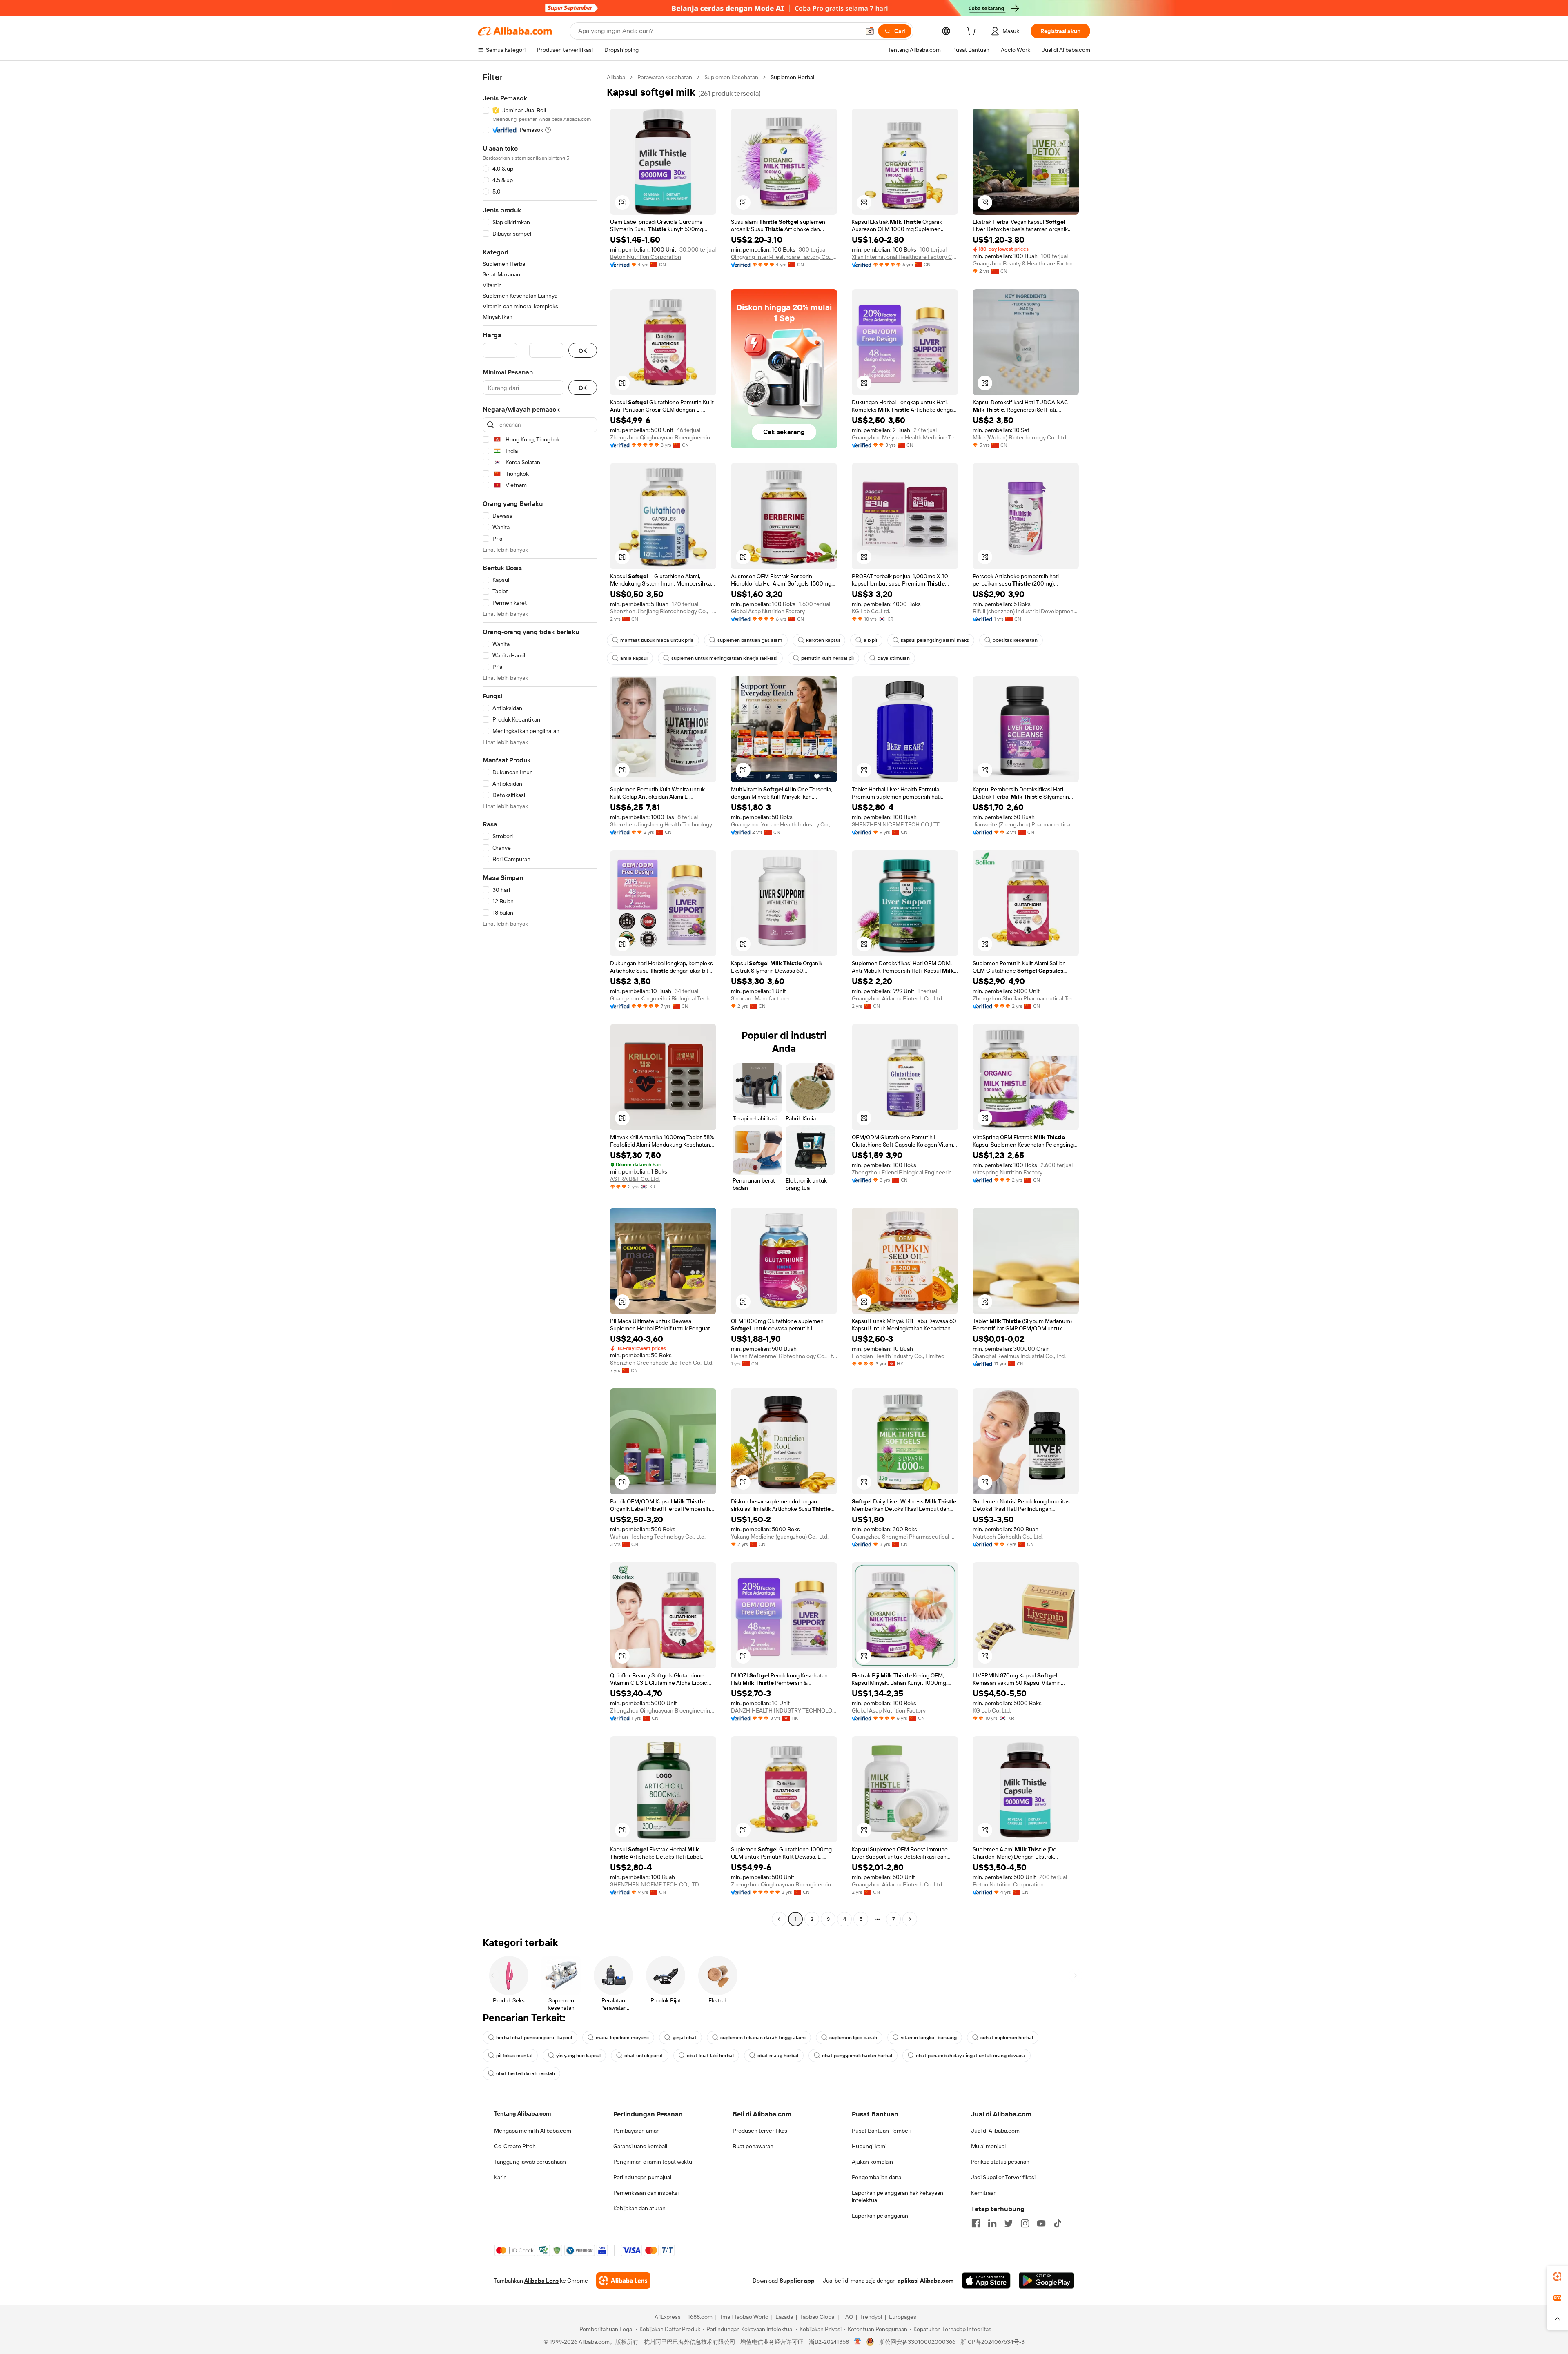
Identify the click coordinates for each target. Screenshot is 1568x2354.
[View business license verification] (858, 2342)
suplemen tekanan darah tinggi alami (763, 2038)
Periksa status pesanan (1000, 2162)
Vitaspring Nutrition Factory (1008, 1172)
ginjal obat (685, 2038)
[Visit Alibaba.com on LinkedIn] (992, 2223)
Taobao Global (818, 2317)
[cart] (973, 32)
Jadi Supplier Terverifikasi (1003, 2177)
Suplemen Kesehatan (731, 77)
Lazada (784, 2317)
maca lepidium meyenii (622, 2038)
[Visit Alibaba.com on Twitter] (1009, 2223)
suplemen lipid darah (853, 2038)
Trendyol (871, 2317)
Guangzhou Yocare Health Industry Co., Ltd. (784, 824)
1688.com (700, 2317)
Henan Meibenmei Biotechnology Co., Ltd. (784, 1356)
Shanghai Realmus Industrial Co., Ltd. (1019, 1356)
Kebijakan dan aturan (639, 2208)
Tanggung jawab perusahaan (530, 2162)
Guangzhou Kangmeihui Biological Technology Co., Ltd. (663, 998)
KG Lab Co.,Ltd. (871, 611)
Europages (903, 2317)
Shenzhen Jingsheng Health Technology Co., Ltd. (663, 824)
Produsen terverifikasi (761, 2131)
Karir (500, 2177)
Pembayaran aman (637, 2131)
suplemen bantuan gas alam (750, 640)
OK (583, 351)
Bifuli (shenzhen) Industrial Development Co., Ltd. (1026, 611)
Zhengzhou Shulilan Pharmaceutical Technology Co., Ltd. (1026, 998)
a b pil (870, 640)
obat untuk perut (644, 2056)
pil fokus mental (514, 2056)
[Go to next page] (910, 1919)
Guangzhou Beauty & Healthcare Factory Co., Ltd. (1026, 263)
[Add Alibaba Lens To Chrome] (623, 2281)
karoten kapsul (823, 640)
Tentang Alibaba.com (522, 2113)
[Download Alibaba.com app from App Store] (986, 2281)
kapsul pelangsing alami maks (935, 640)
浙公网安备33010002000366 (917, 2342)
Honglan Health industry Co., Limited (898, 1356)
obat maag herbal (778, 2056)
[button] (870, 31)
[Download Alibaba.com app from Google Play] (1046, 2281)
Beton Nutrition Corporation (646, 257)
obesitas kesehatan (1015, 640)
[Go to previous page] (779, 1919)
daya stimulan (894, 658)
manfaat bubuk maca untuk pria (657, 640)
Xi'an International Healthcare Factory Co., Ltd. (905, 257)
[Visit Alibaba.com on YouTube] (1041, 2223)
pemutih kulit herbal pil (827, 658)
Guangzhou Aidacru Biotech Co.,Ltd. (898, 998)
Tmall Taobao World (744, 2317)
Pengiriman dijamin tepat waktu (653, 2162)
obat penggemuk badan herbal (857, 2056)
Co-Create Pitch (515, 2146)
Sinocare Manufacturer (760, 998)
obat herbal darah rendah (526, 2073)
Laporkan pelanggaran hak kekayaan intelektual (898, 2196)
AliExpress (668, 2317)
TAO (848, 2317)
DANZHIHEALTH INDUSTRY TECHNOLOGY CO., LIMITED (784, 1710)
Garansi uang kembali (640, 2146)
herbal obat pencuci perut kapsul (534, 2038)
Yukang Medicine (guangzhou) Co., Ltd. (780, 1537)
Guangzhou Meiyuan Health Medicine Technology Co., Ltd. (905, 437)
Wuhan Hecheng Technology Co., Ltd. (658, 1537)
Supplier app (797, 2281)
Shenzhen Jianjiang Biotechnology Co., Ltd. (663, 611)
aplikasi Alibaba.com (925, 2281)
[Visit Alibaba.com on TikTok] (1058, 2223)
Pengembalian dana (876, 2177)
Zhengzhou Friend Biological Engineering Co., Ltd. (905, 1172)
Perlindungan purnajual (642, 2177)
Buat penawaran (753, 2146)
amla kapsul (634, 658)
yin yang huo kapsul (578, 2056)
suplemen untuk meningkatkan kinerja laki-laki (724, 658)
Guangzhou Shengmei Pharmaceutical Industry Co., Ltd (905, 1537)
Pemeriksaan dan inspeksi (646, 2193)
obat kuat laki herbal (710, 2056)
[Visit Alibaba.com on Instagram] (1025, 2223)
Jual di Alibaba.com (995, 2131)
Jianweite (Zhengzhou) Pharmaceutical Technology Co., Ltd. (1026, 824)
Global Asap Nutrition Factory (768, 611)
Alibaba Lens (541, 2281)
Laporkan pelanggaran (880, 2216)
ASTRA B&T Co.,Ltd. (635, 1179)
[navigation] (540, 999)
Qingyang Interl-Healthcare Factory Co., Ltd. (784, 257)
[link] (1557, 2276)
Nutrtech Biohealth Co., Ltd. (1008, 1537)
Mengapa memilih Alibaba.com (533, 2131)
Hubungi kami (869, 2146)
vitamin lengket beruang (929, 2038)
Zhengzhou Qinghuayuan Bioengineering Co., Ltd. (663, 437)
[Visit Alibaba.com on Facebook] (976, 2223)
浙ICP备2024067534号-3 (992, 2342)
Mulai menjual (988, 2146)
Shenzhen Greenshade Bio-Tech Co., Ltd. (662, 1363)
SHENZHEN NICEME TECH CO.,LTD (896, 824)
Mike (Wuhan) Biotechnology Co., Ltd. (1020, 437)
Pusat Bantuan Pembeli (881, 2131)
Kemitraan (984, 2193)
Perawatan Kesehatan (665, 77)
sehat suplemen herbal (1007, 2038)
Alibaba (616, 77)
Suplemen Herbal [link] (792, 77)
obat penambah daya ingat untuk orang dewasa (971, 2056)
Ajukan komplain (872, 2162)
